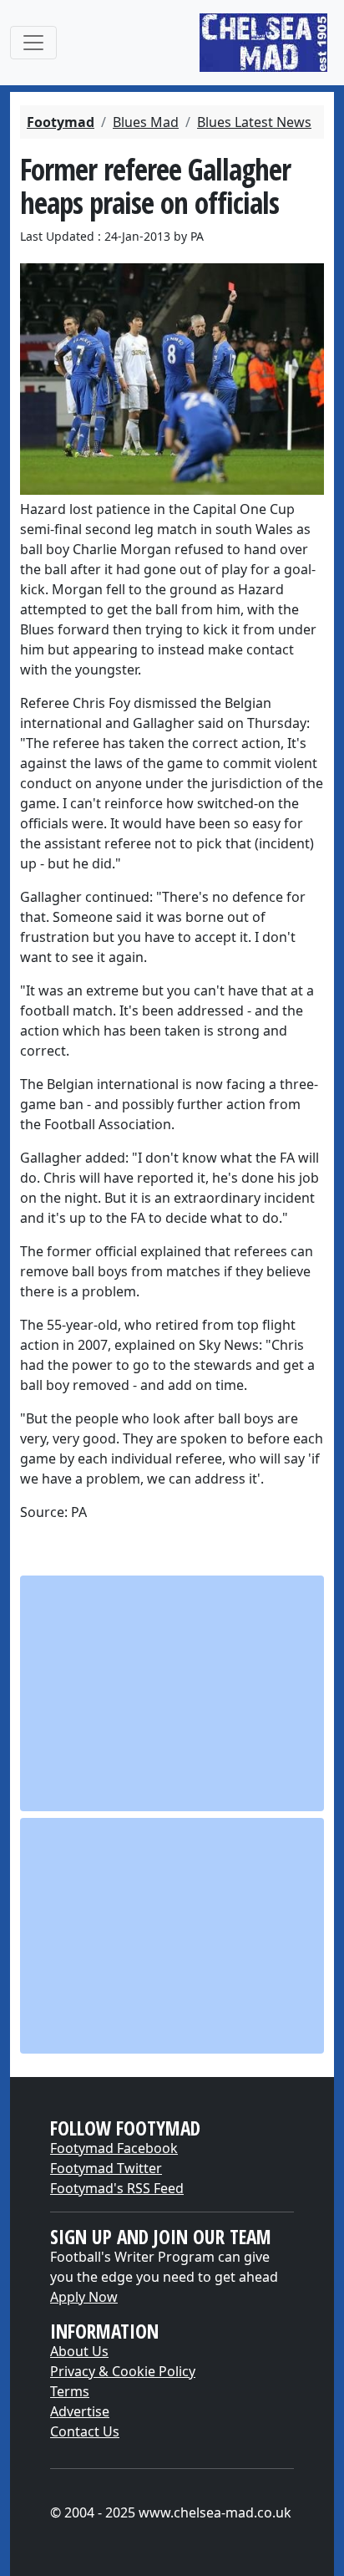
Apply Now (84, 2297)
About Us (79, 2351)
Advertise (80, 2411)
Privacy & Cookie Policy (123, 2371)
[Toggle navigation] (33, 43)
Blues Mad (146, 122)
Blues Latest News (254, 122)
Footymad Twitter (106, 2168)
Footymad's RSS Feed (117, 2188)
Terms (70, 2391)
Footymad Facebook (114, 2148)
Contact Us (85, 2431)
